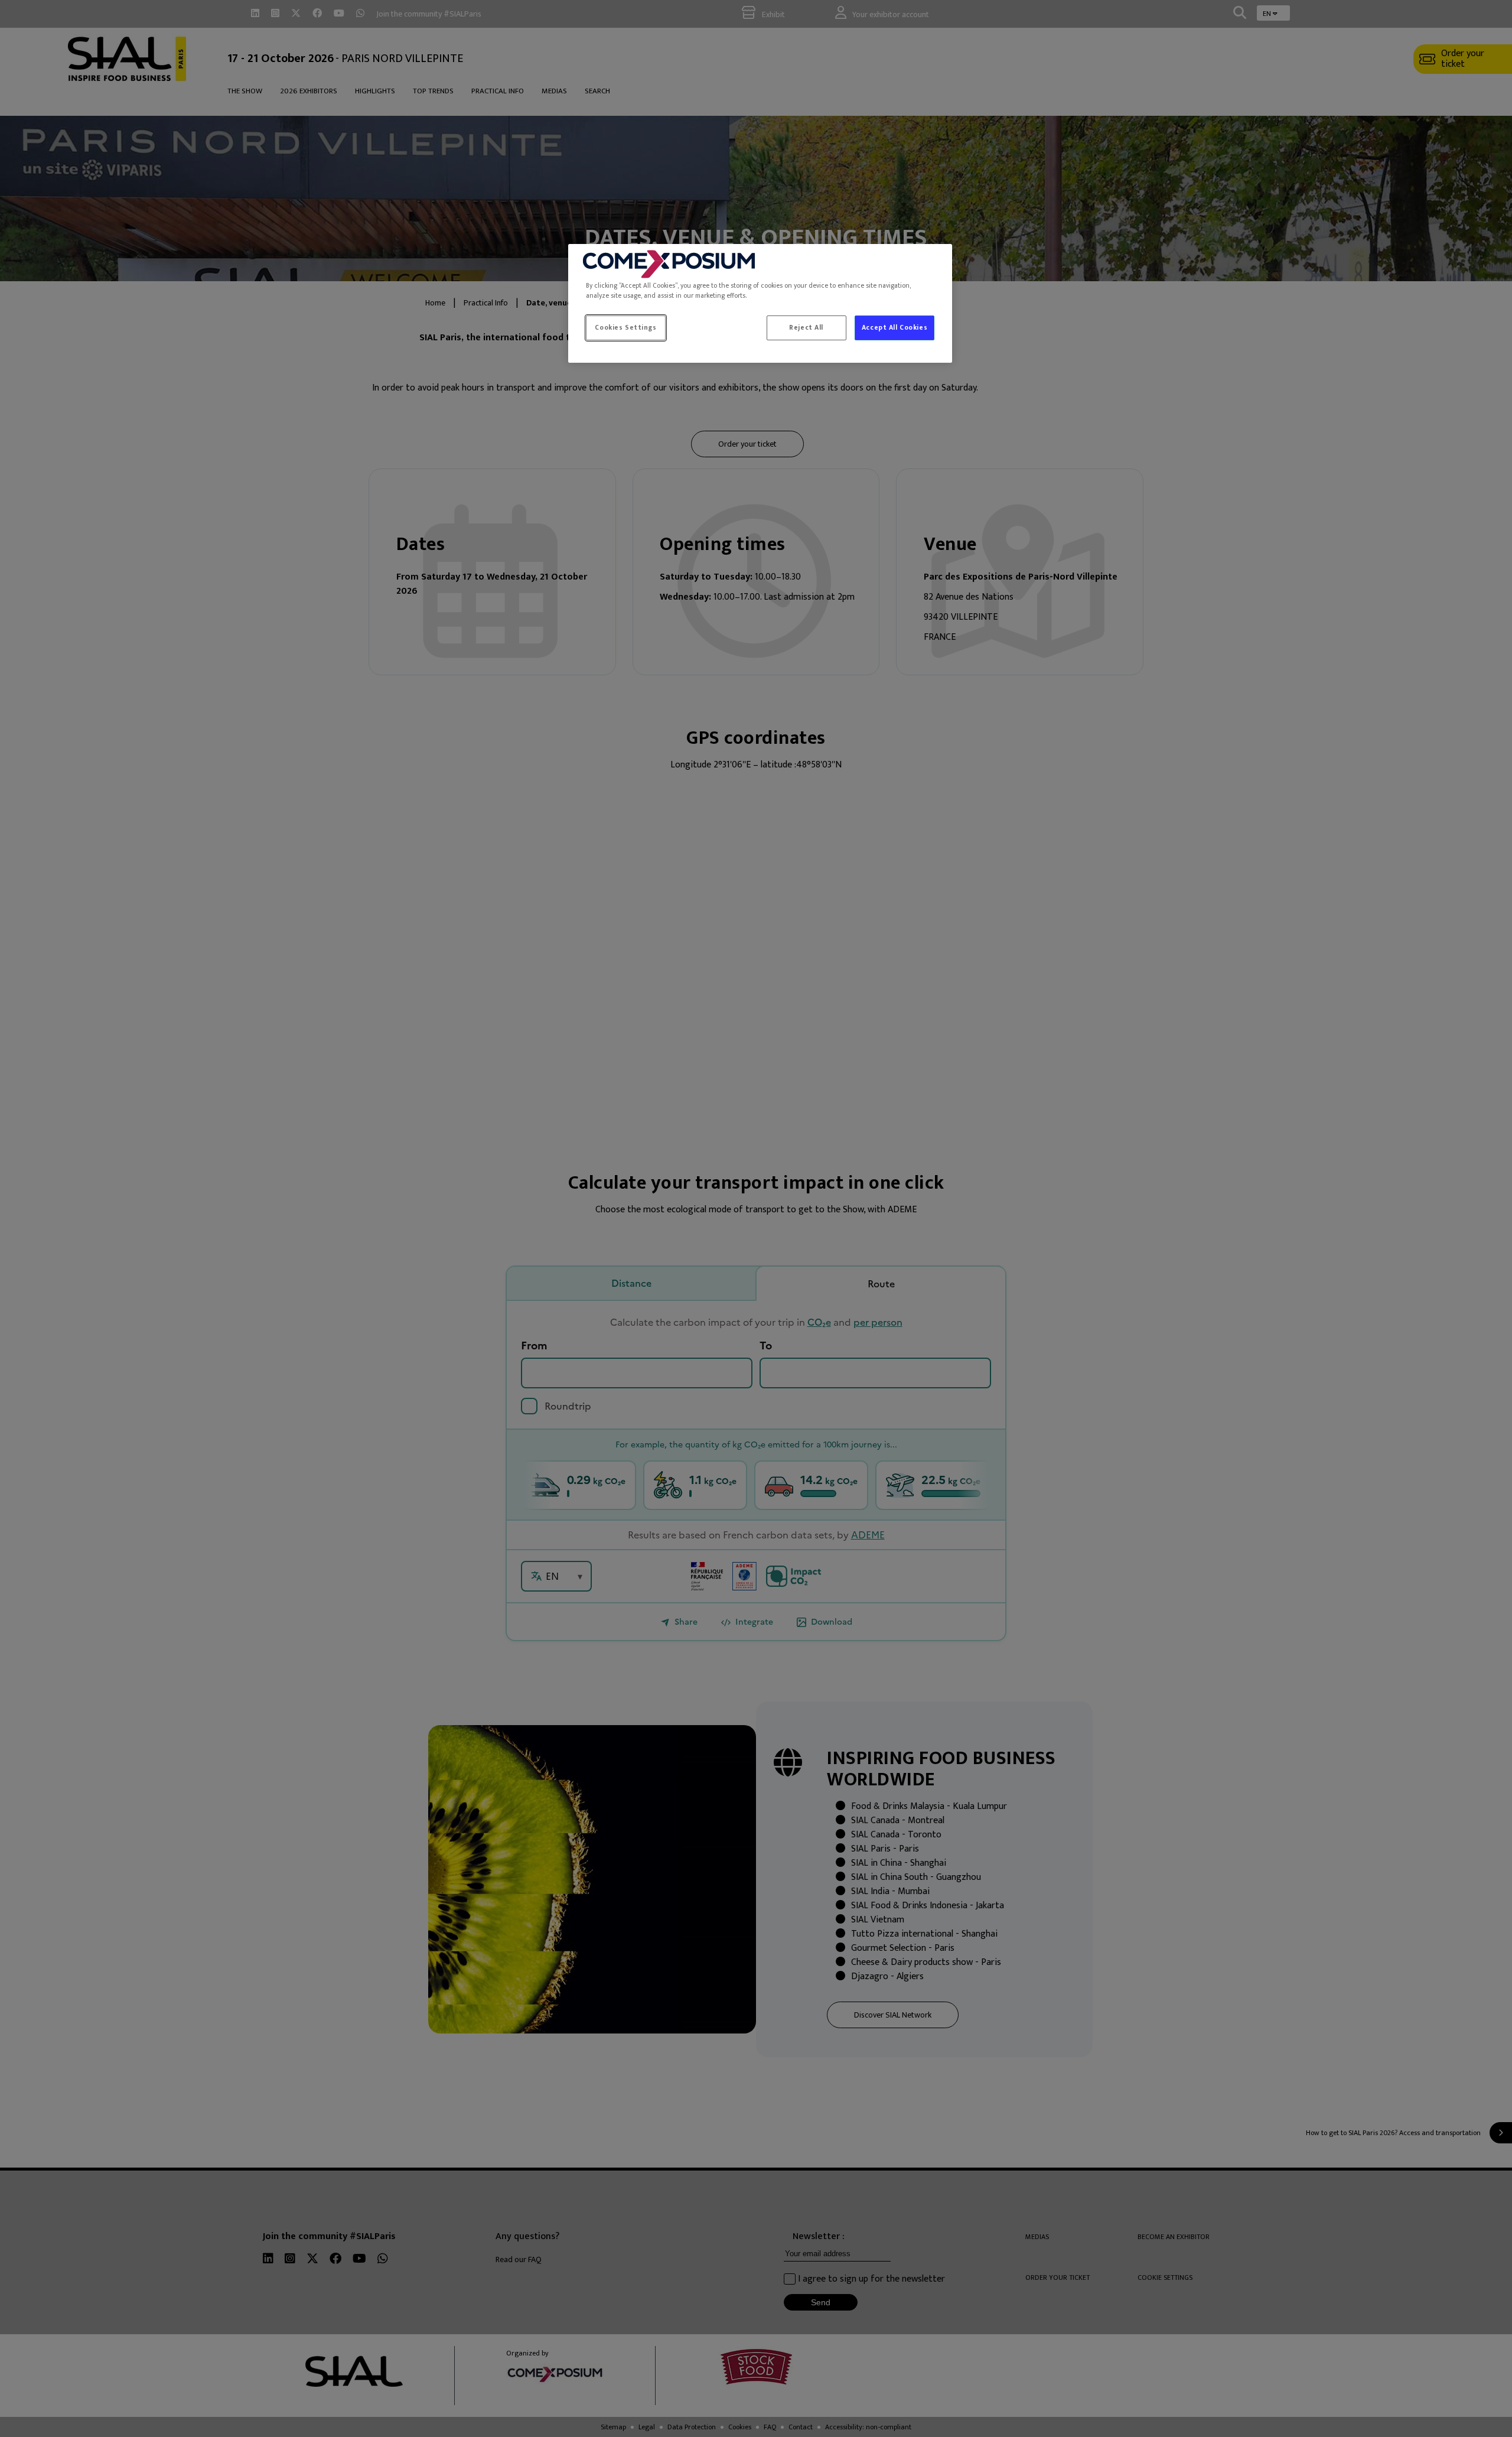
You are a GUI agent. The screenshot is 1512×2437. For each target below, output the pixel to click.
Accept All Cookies (895, 328)
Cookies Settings (625, 328)
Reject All (806, 328)
